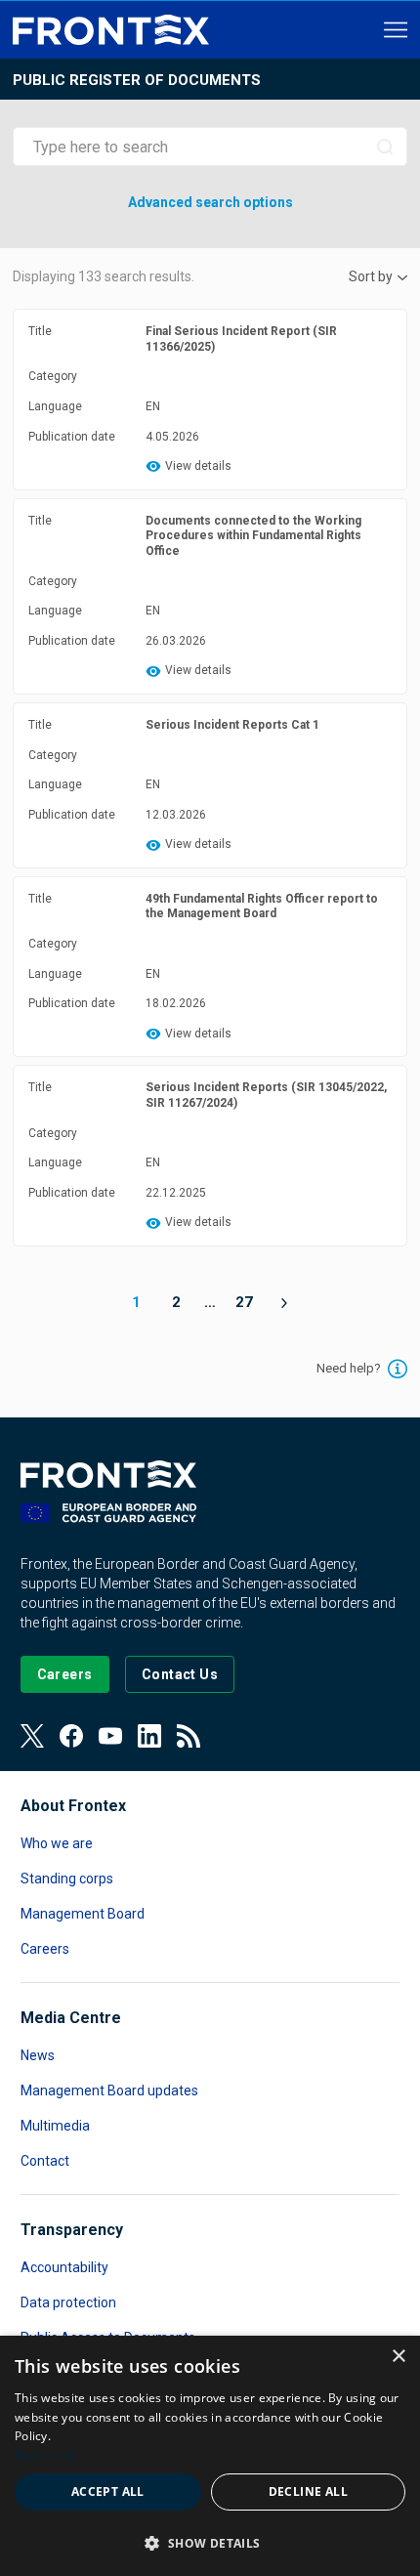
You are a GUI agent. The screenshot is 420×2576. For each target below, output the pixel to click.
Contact (45, 2161)
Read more (46, 2455)
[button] (210, 2542)
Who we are (57, 1843)
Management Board (83, 1914)
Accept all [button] (108, 2492)
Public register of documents (137, 80)
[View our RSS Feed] (189, 1736)
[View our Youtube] (110, 1736)
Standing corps (67, 1879)
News (38, 2055)
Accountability (64, 2267)
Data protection (68, 2302)
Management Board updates (109, 2090)
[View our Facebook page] (71, 1736)
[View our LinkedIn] (149, 1736)
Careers (45, 1949)
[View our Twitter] (32, 1736)
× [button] (398, 2357)
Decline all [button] (308, 2492)
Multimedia (55, 2126)
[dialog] (210, 2456)
